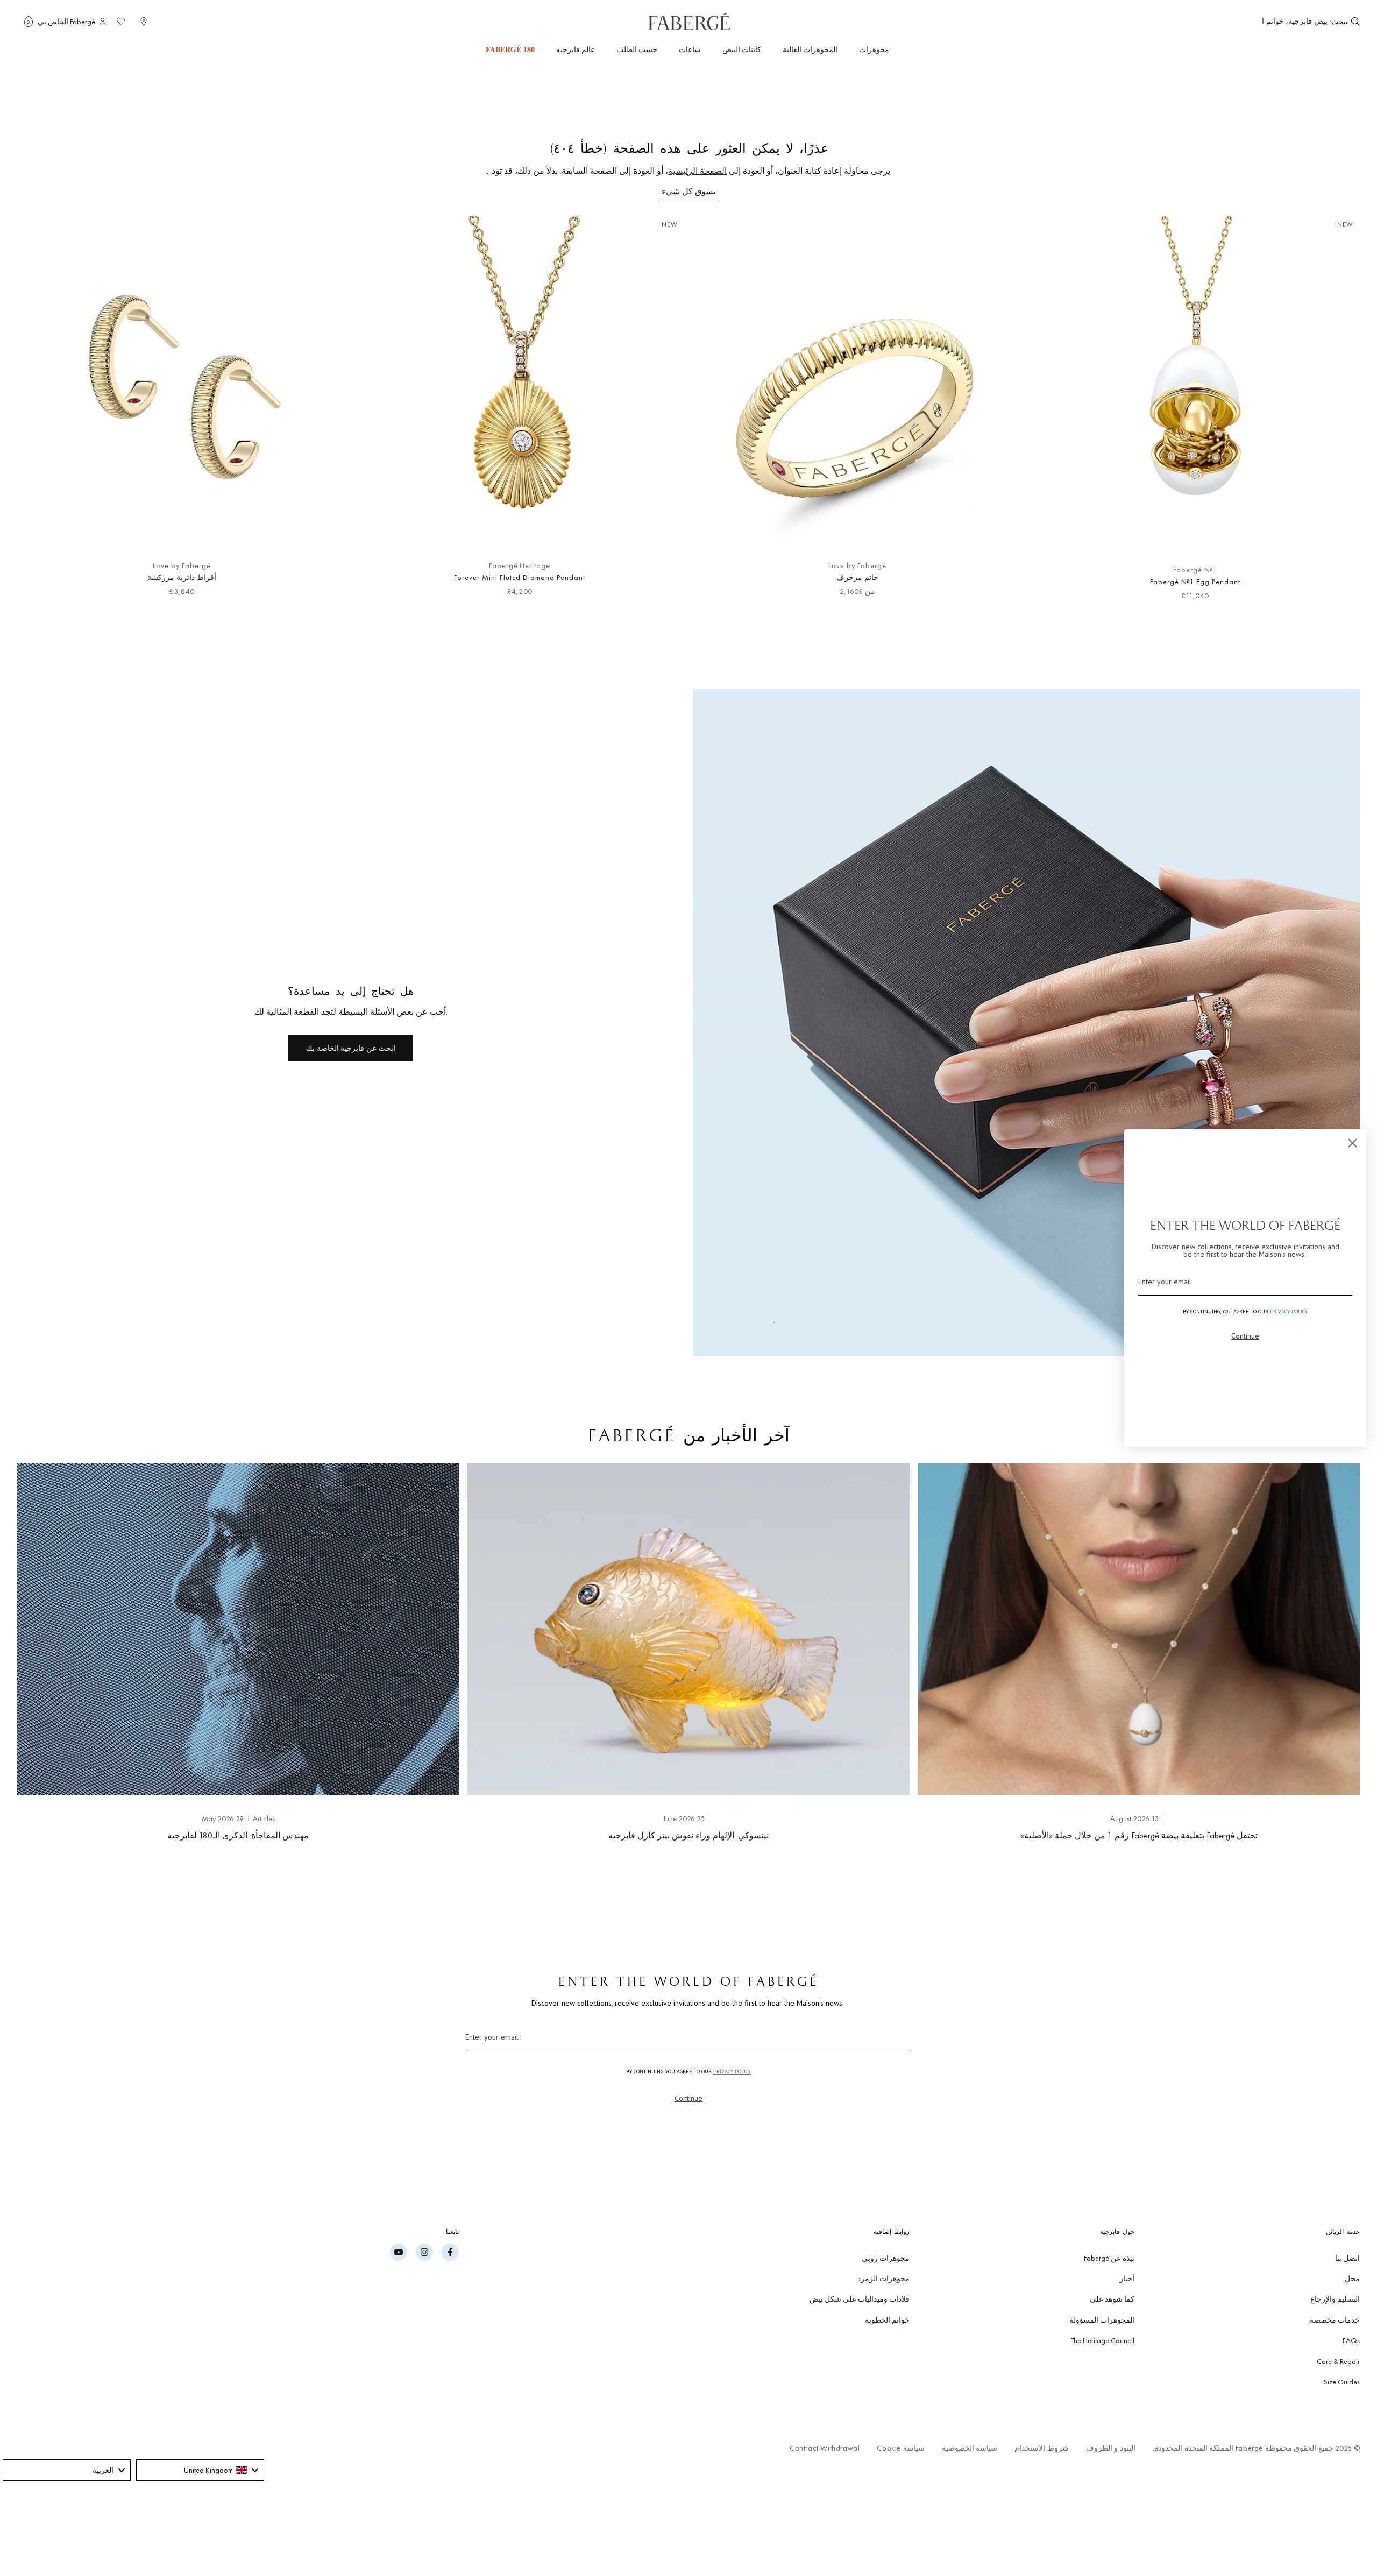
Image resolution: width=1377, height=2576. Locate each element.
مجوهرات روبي (886, 2258)
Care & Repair (1338, 2361)
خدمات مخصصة (1335, 2320)
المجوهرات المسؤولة (1102, 2320)
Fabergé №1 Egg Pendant (1195, 582)
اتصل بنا (1347, 2258)
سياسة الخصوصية (970, 2448)
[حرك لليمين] (43, 414)
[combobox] (1295, 22)
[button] (29, 22)
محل (1352, 2278)
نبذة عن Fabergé (1109, 2258)
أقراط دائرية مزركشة (182, 577)
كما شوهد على (1112, 2299)
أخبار (1127, 2278)
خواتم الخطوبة (887, 2320)
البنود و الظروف (1111, 2448)
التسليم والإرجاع (1335, 2299)
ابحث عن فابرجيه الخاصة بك (350, 1048)
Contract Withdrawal (825, 2448)
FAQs (1351, 2340)
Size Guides (1342, 2382)
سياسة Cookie (900, 2448)
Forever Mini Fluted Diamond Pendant (520, 577)
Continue (688, 2098)
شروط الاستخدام (1042, 2448)
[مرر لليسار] (1334, 414)
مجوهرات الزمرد (883, 2278)
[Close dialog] (1353, 1143)
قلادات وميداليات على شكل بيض (860, 2299)
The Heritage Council (1103, 2340)
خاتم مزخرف (857, 577)
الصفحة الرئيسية (697, 171)
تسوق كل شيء (688, 191)
